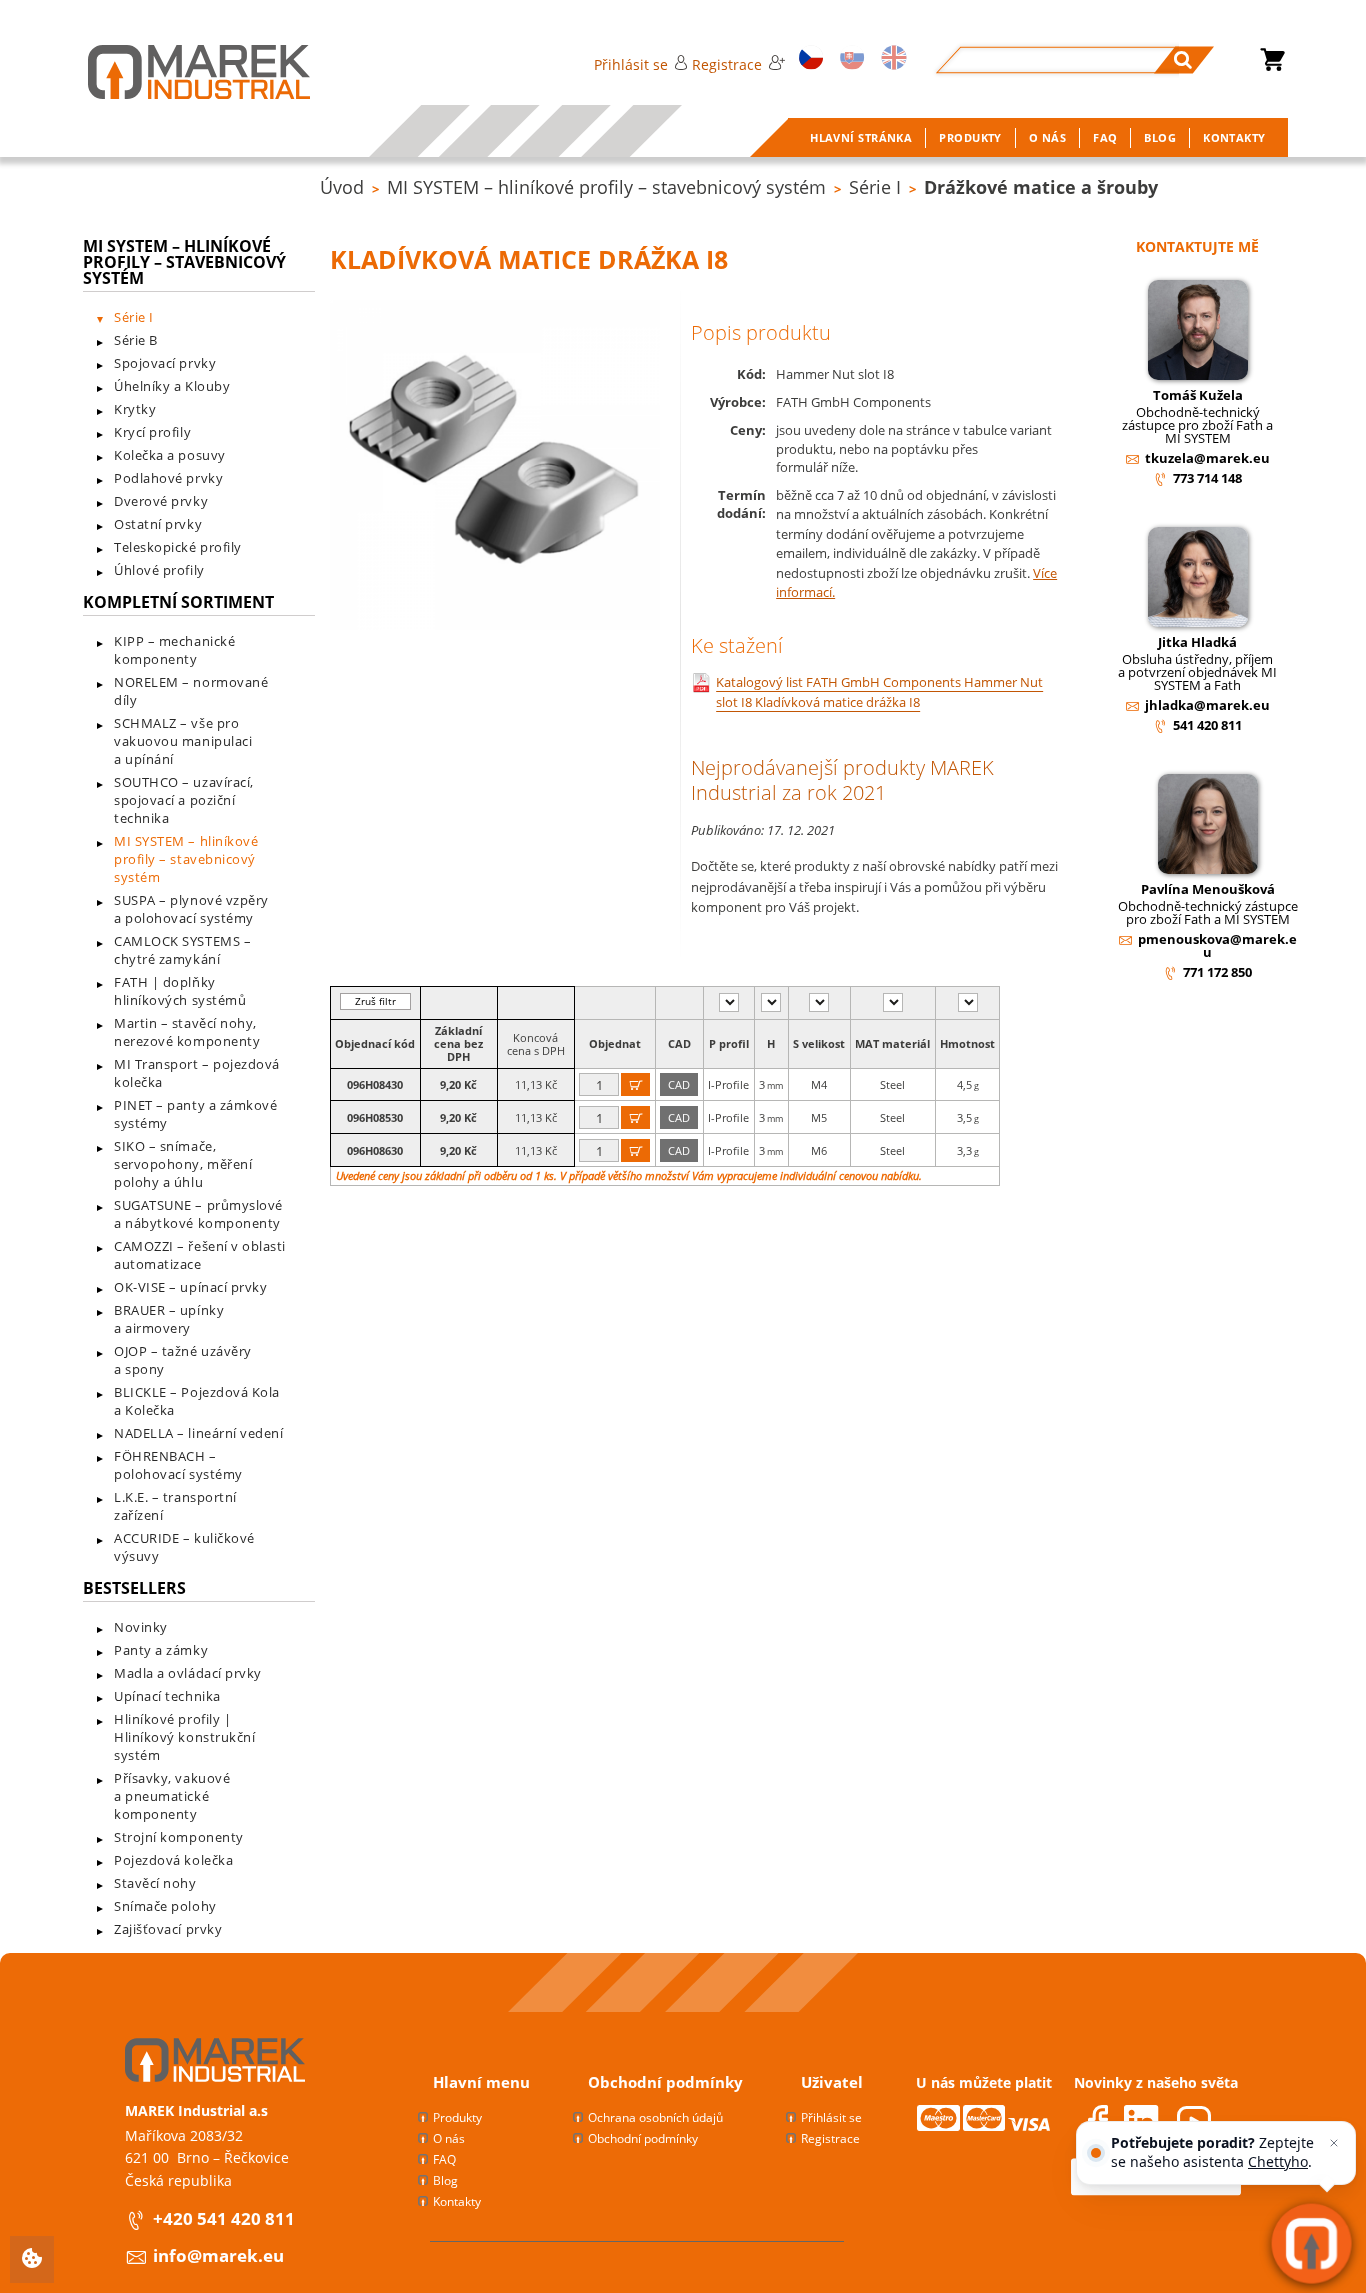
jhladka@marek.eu (1207, 705)
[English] (890, 59)
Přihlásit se (631, 64)
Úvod (342, 187)
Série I (875, 187)
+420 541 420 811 (224, 2218)
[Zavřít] (1334, 2143)
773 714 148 (1207, 478)
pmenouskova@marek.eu (1217, 945)
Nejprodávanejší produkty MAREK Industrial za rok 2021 (842, 780)
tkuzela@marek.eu (1207, 458)
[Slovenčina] (849, 59)
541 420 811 (1207, 725)
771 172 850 (1217, 972)
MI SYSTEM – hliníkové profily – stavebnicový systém (606, 187)
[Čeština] (808, 59)
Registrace (727, 64)
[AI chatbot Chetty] (1311, 2243)
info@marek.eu (218, 2255)
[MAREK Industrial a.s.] (178, 72)
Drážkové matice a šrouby (1041, 187)
